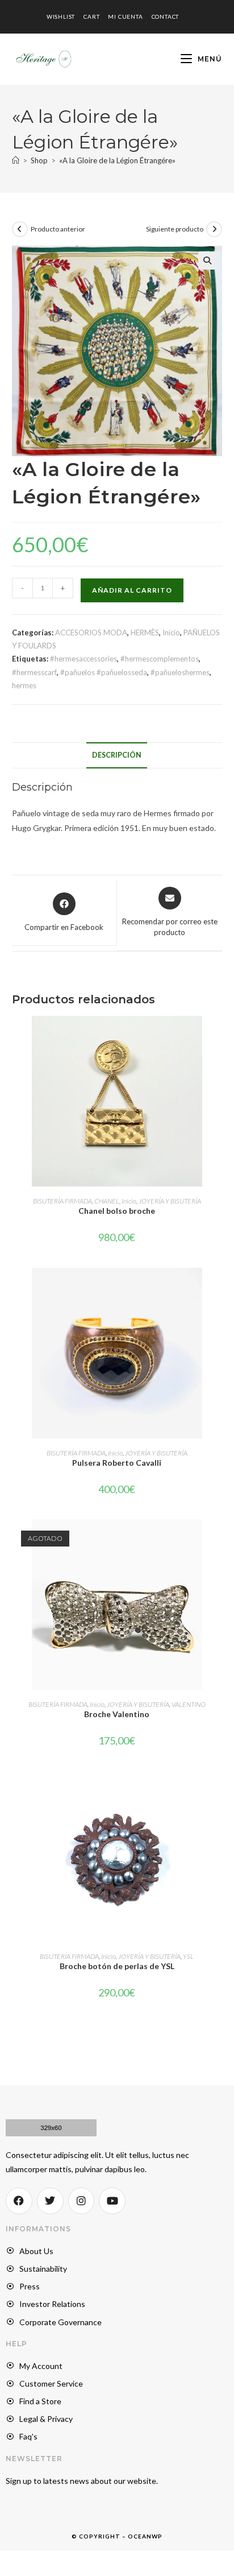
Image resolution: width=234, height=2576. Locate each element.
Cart (91, 16)
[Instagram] (82, 2201)
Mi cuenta (125, 16)
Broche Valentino (117, 1714)
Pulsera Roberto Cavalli (117, 1463)
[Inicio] (16, 160)
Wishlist (61, 16)
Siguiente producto (175, 229)
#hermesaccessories (83, 659)
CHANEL (107, 1201)
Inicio (171, 632)
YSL (188, 1956)
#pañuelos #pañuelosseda (104, 672)
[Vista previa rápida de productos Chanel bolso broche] (219, 1036)
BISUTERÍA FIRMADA (62, 1201)
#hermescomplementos (160, 659)
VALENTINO (189, 1704)
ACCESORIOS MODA (91, 632)
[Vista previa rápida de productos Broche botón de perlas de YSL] (219, 1791)
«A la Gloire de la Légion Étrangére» (117, 160)
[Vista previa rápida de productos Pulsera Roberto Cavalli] (219, 1288)
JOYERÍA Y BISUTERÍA (170, 1201)
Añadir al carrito (132, 590)
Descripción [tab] (117, 755)
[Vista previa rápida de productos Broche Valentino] (219, 1539)
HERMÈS (145, 632)
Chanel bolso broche (117, 1211)
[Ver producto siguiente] (214, 229)
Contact (166, 16)
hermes (24, 685)
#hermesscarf (34, 672)
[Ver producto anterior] (20, 229)
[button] (207, 261)
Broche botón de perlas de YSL (117, 1966)
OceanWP (145, 2536)
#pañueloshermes (180, 672)
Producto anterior (58, 229)
